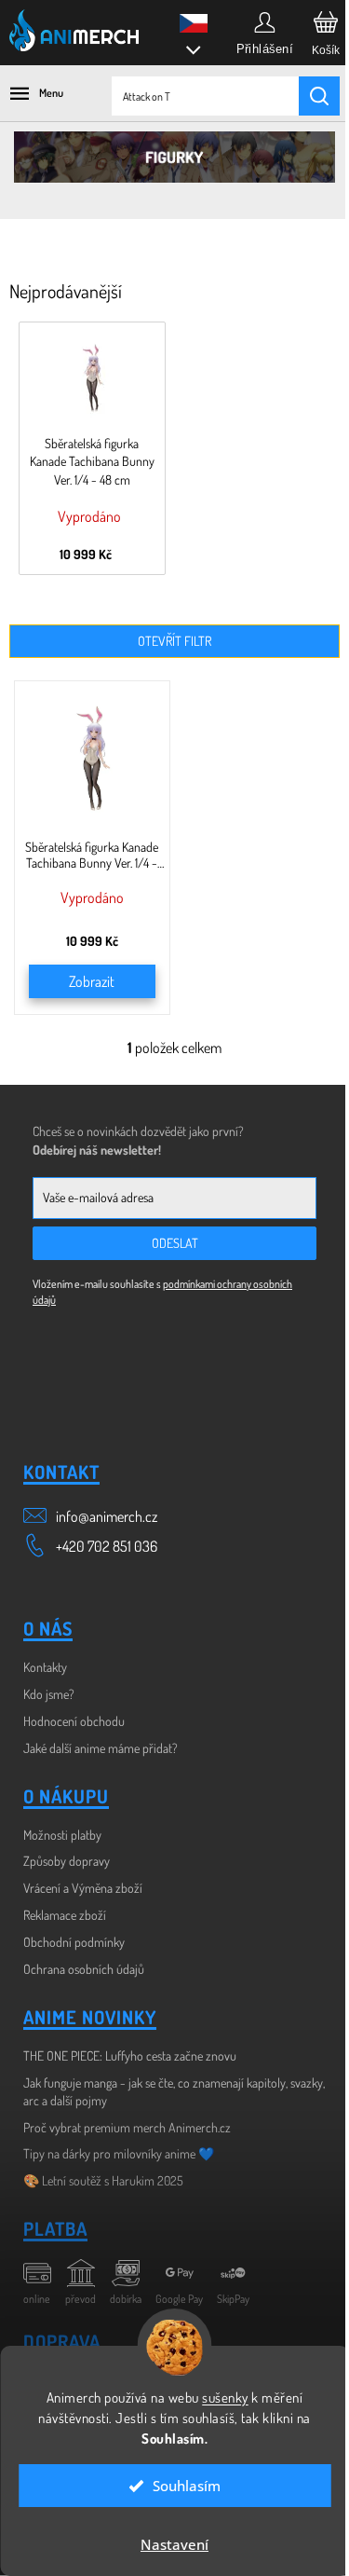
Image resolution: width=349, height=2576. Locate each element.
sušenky (219, 2398)
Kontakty (45, 1667)
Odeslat (175, 1243)
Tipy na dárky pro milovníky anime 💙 (119, 2153)
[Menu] (28, 93)
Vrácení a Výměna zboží (83, 1888)
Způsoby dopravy (67, 1861)
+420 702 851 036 (107, 1546)
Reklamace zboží (65, 1915)
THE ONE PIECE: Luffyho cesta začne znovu (130, 2055)
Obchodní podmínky (74, 1942)
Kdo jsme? (49, 1694)
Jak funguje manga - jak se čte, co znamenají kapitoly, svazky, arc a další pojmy (174, 2091)
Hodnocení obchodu (74, 1721)
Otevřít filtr (174, 641)
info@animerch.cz (107, 1516)
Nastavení (168, 2544)
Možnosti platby (62, 1835)
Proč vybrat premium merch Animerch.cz (127, 2127)
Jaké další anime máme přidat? (101, 1748)
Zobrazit (92, 981)
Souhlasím (180, 2486)
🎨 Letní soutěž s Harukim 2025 (103, 2180)
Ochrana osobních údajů (84, 1969)
